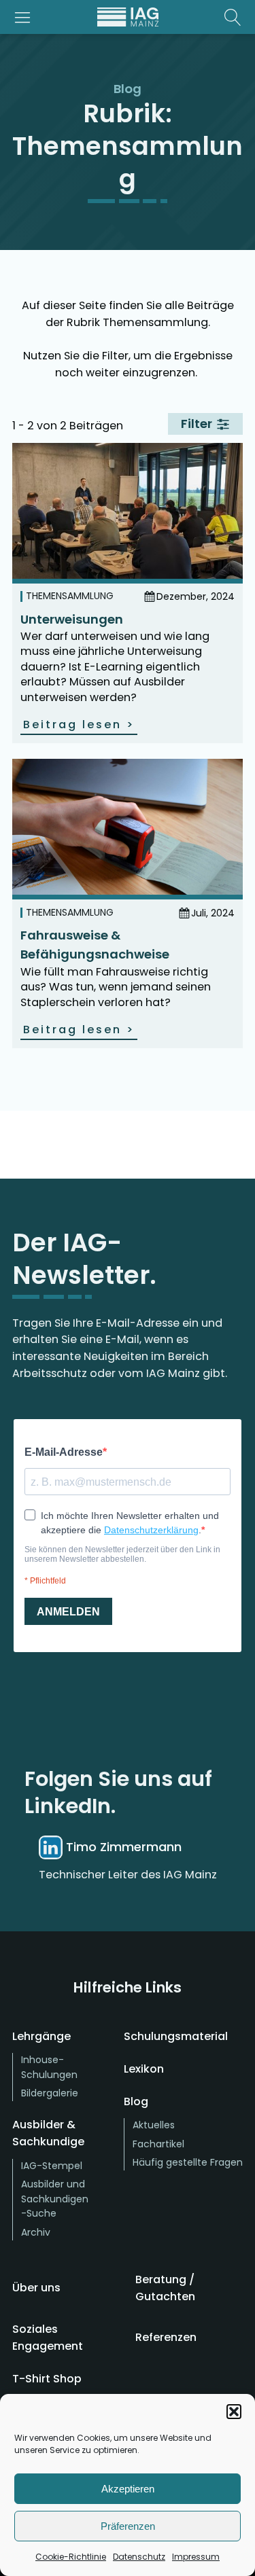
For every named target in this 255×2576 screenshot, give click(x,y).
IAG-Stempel (52, 2166)
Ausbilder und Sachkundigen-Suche (55, 2199)
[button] (234, 2412)
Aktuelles (154, 2125)
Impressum (196, 2557)
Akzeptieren (128, 2489)
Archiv (36, 2232)
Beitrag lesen (79, 724)
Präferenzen (128, 2526)
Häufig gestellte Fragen (188, 2162)
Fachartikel (158, 2144)
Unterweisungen (72, 619)
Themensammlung (70, 596)
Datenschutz (139, 2557)
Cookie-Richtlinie (71, 2557)
